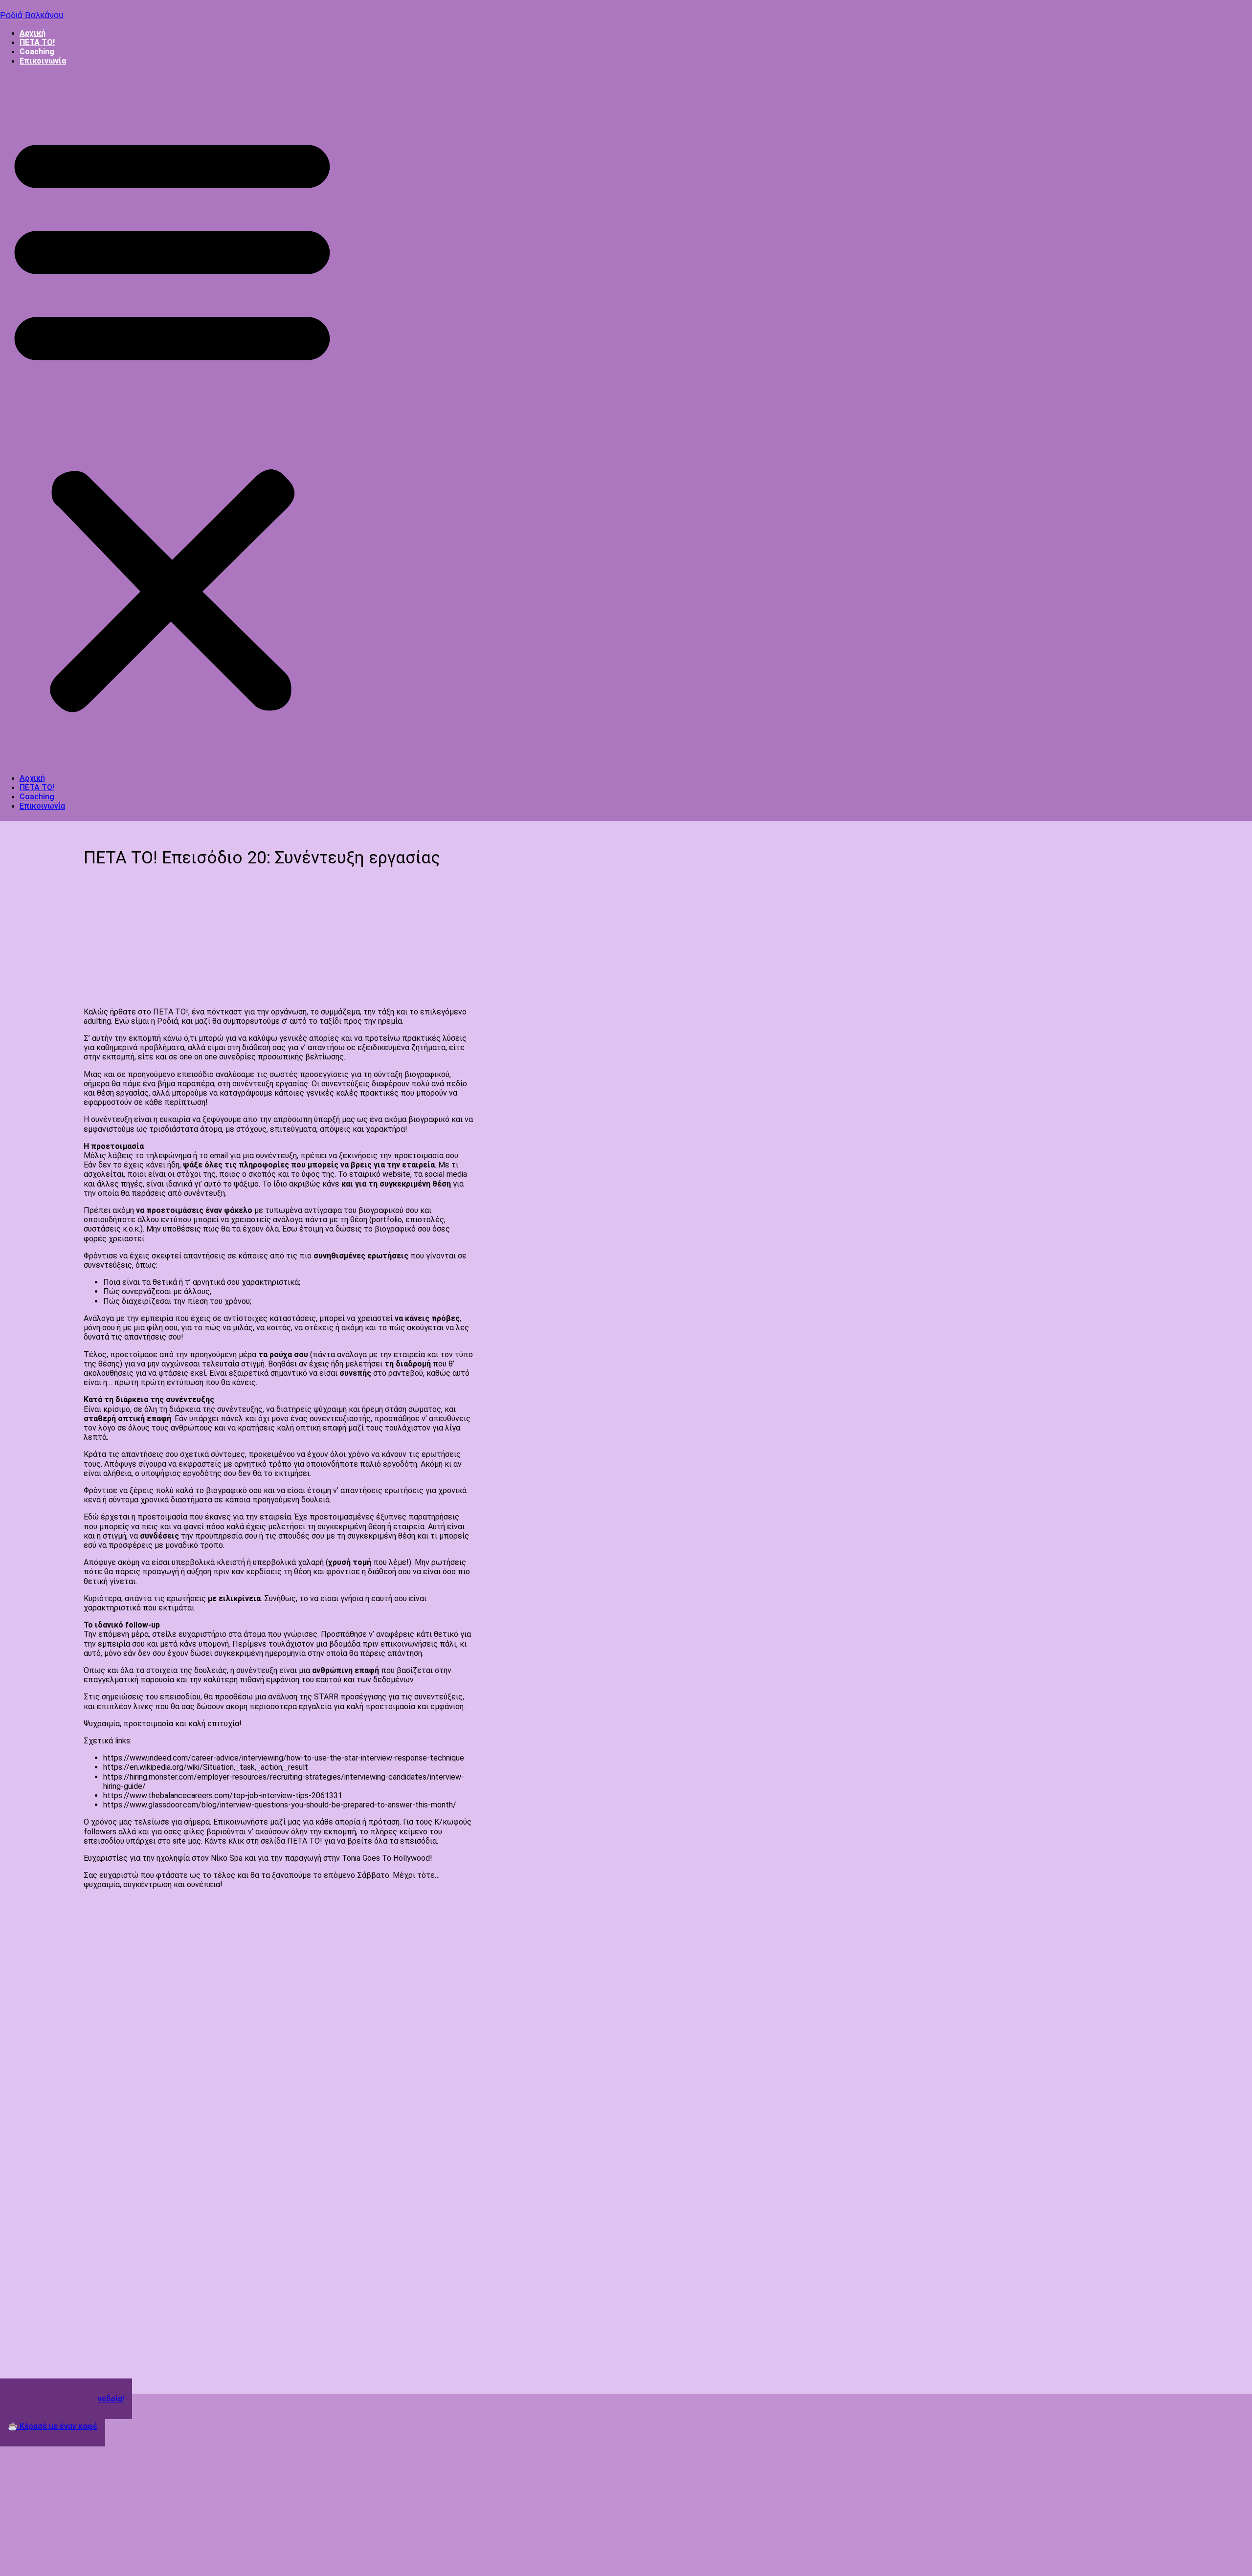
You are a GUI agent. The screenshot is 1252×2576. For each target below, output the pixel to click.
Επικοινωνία (43, 61)
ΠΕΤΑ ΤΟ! (37, 42)
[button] (172, 419)
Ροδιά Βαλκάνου (32, 15)
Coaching (37, 52)
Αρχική (33, 33)
